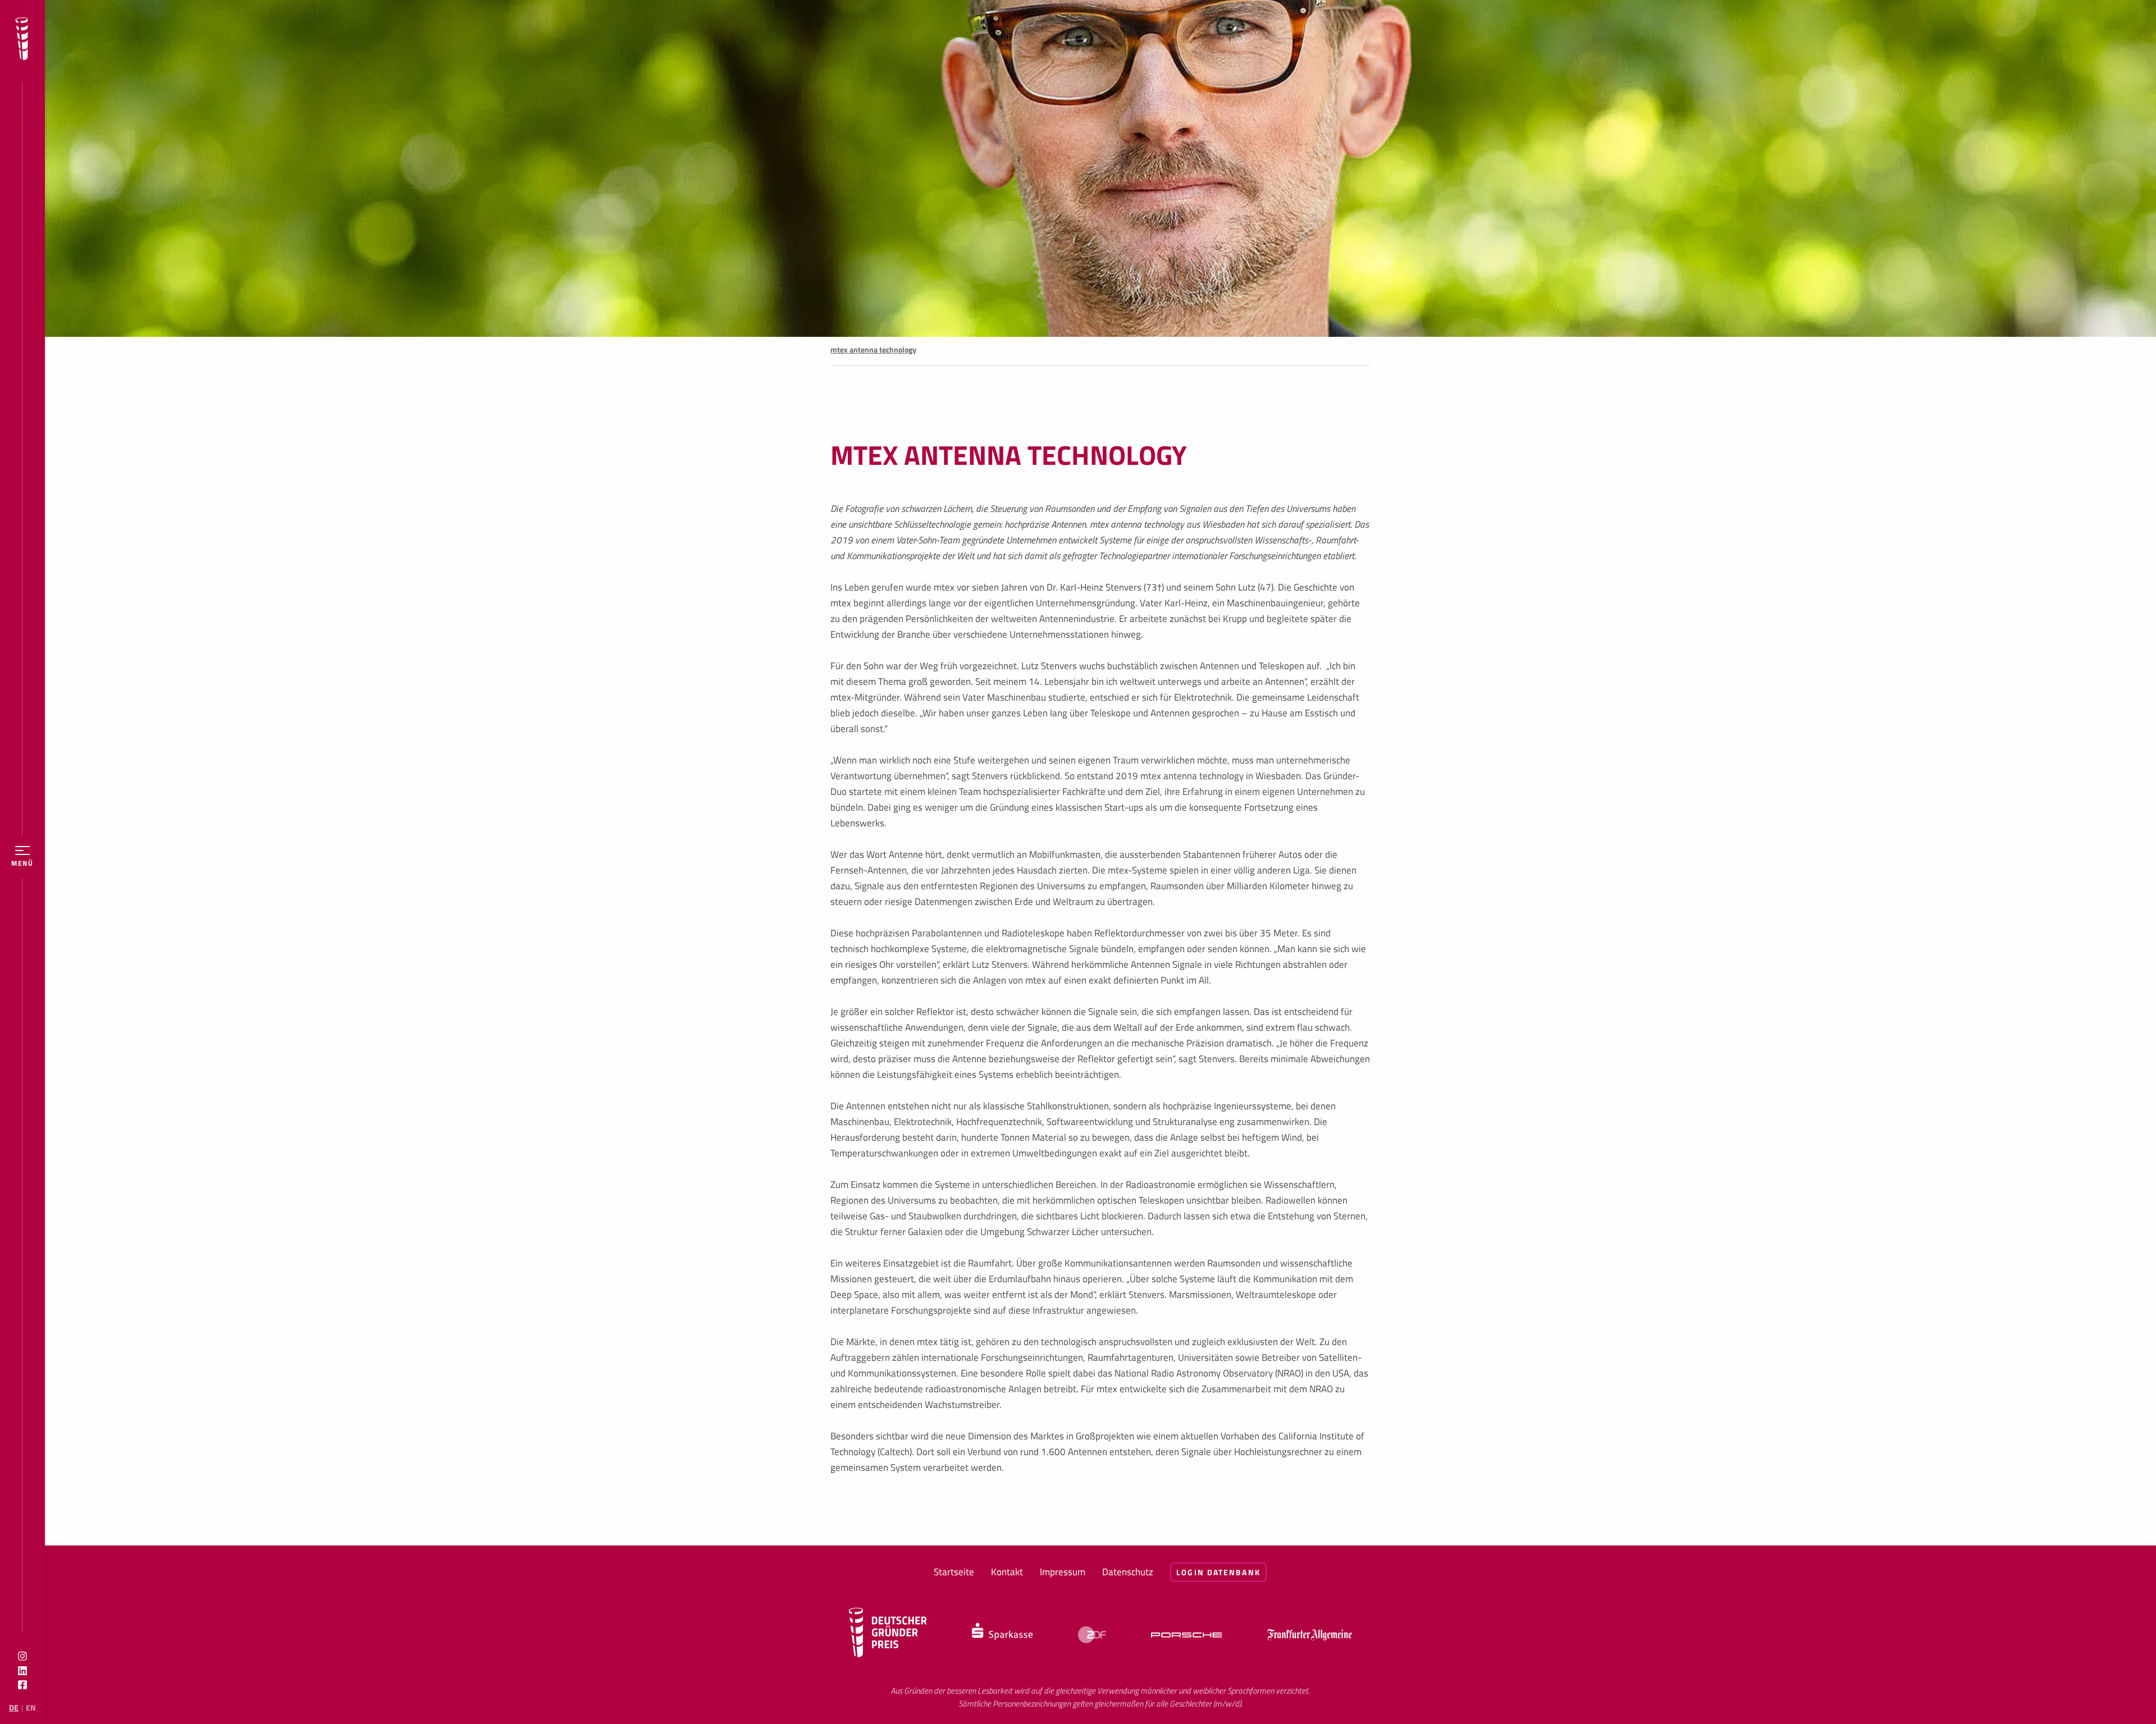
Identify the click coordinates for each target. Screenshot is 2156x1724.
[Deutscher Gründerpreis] (22, 41)
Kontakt (1007, 1572)
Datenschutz (1128, 1572)
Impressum (1063, 1572)
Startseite (954, 1572)
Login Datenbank (1218, 1572)
